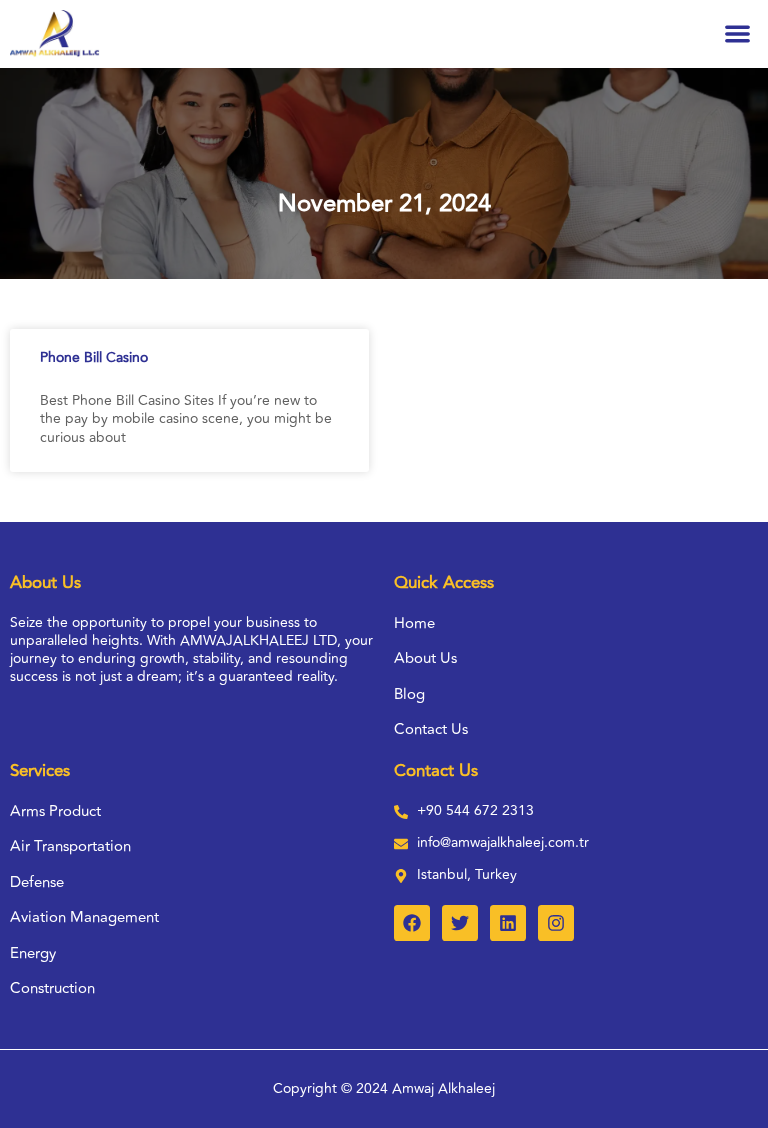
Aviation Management (84, 918)
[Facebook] (412, 923)
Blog (409, 695)
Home (414, 624)
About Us (425, 659)
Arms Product (55, 812)
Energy (33, 954)
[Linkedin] (508, 923)
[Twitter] (460, 923)
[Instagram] (556, 923)
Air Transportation (70, 847)
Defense (37, 883)
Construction (52, 989)
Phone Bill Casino (94, 357)
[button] (738, 34)
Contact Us (431, 730)
